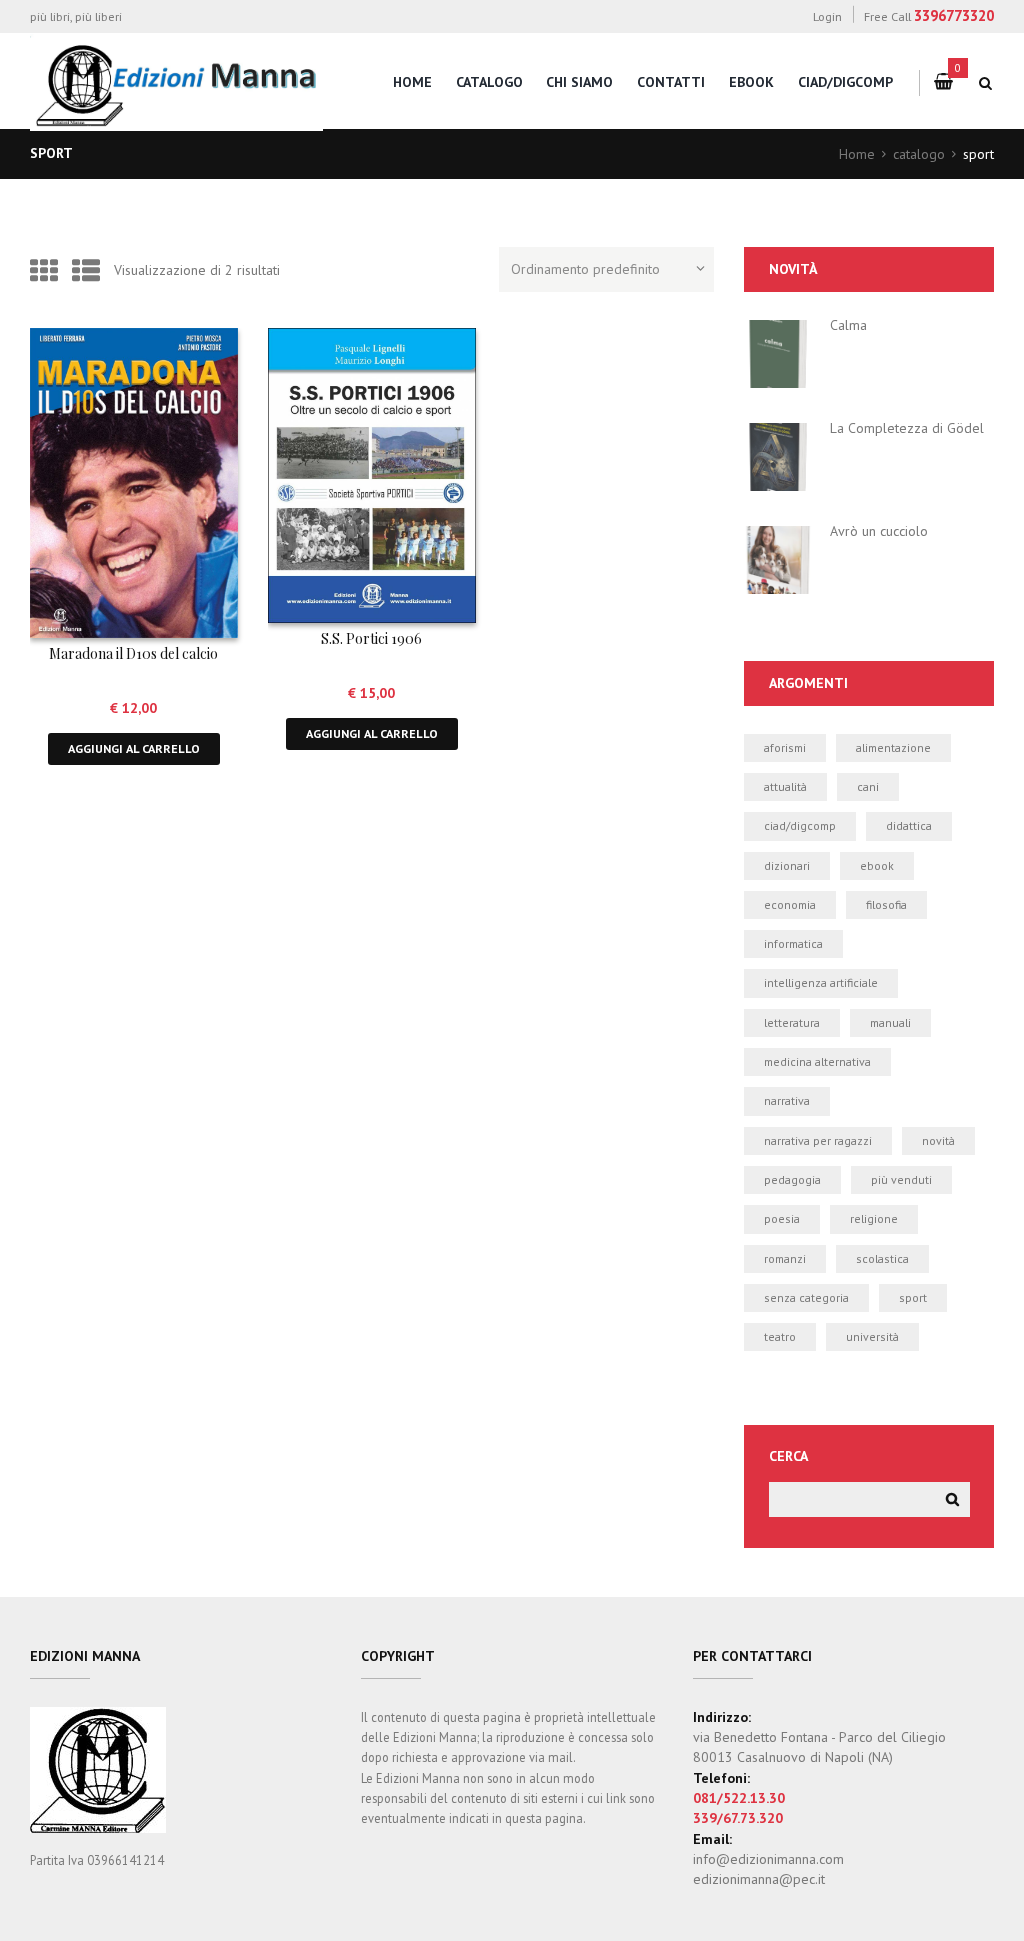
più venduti (901, 1179)
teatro (780, 1336)
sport (913, 1297)
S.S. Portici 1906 (371, 638)
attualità (785, 786)
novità (938, 1140)
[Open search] (986, 83)
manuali (890, 1022)
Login (827, 16)
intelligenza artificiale (821, 982)
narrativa (787, 1100)
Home (857, 154)
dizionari (787, 865)
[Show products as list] (86, 270)
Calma (848, 325)
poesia (782, 1218)
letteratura (792, 1022)
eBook (751, 82)
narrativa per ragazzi (818, 1140)
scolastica (882, 1258)
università (872, 1336)
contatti (671, 82)
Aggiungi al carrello (134, 748)
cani (868, 786)
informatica (793, 943)
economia (790, 904)
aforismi (785, 747)
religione (874, 1218)
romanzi (785, 1258)
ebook (877, 865)
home (412, 82)
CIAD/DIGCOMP (800, 825)
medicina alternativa (817, 1061)
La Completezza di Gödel (907, 428)
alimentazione (893, 747)
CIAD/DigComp (845, 82)
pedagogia (792, 1179)
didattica (909, 825)
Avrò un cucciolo (879, 531)
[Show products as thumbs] (44, 270)
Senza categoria (806, 1297)
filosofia (886, 904)
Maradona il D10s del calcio (133, 653)
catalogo (489, 82)
